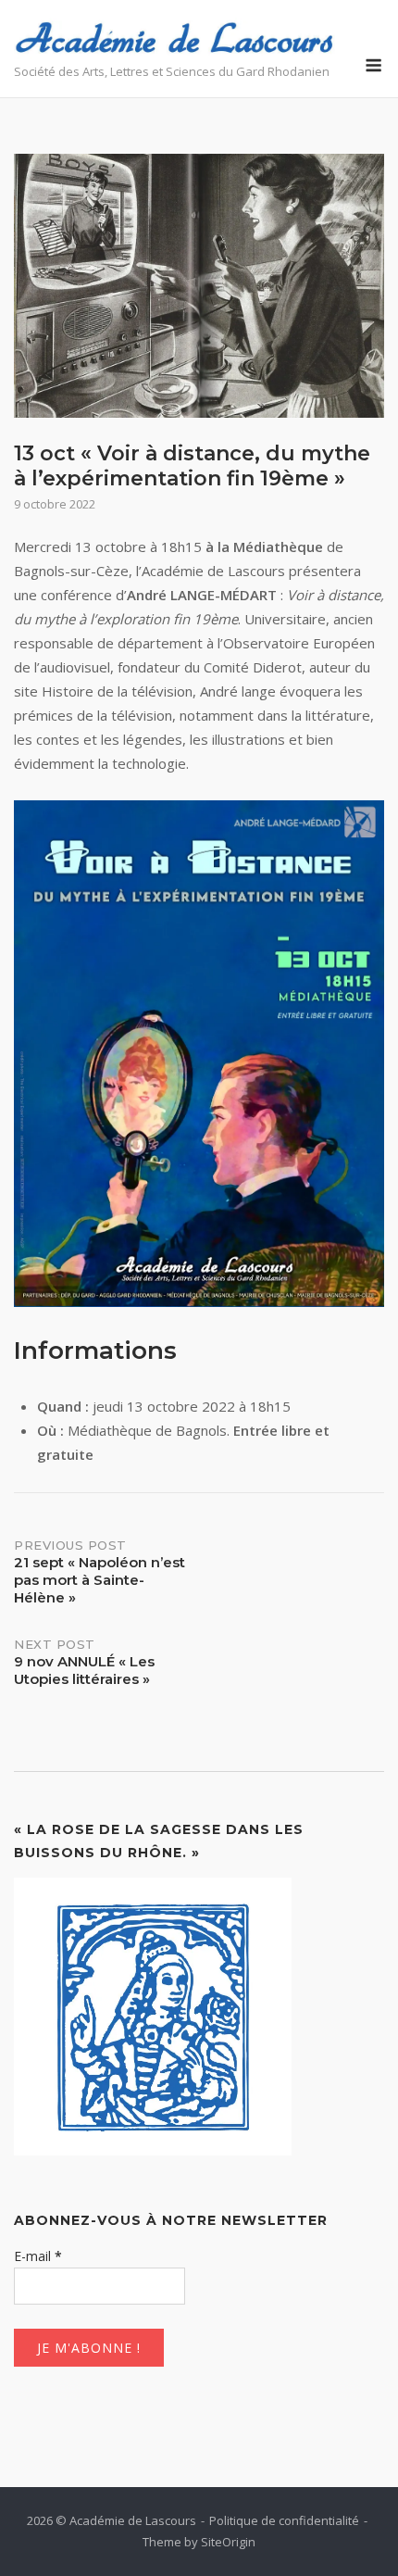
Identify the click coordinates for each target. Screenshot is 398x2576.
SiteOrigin (228, 2542)
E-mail (38, 2256)
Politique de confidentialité (284, 2520)
